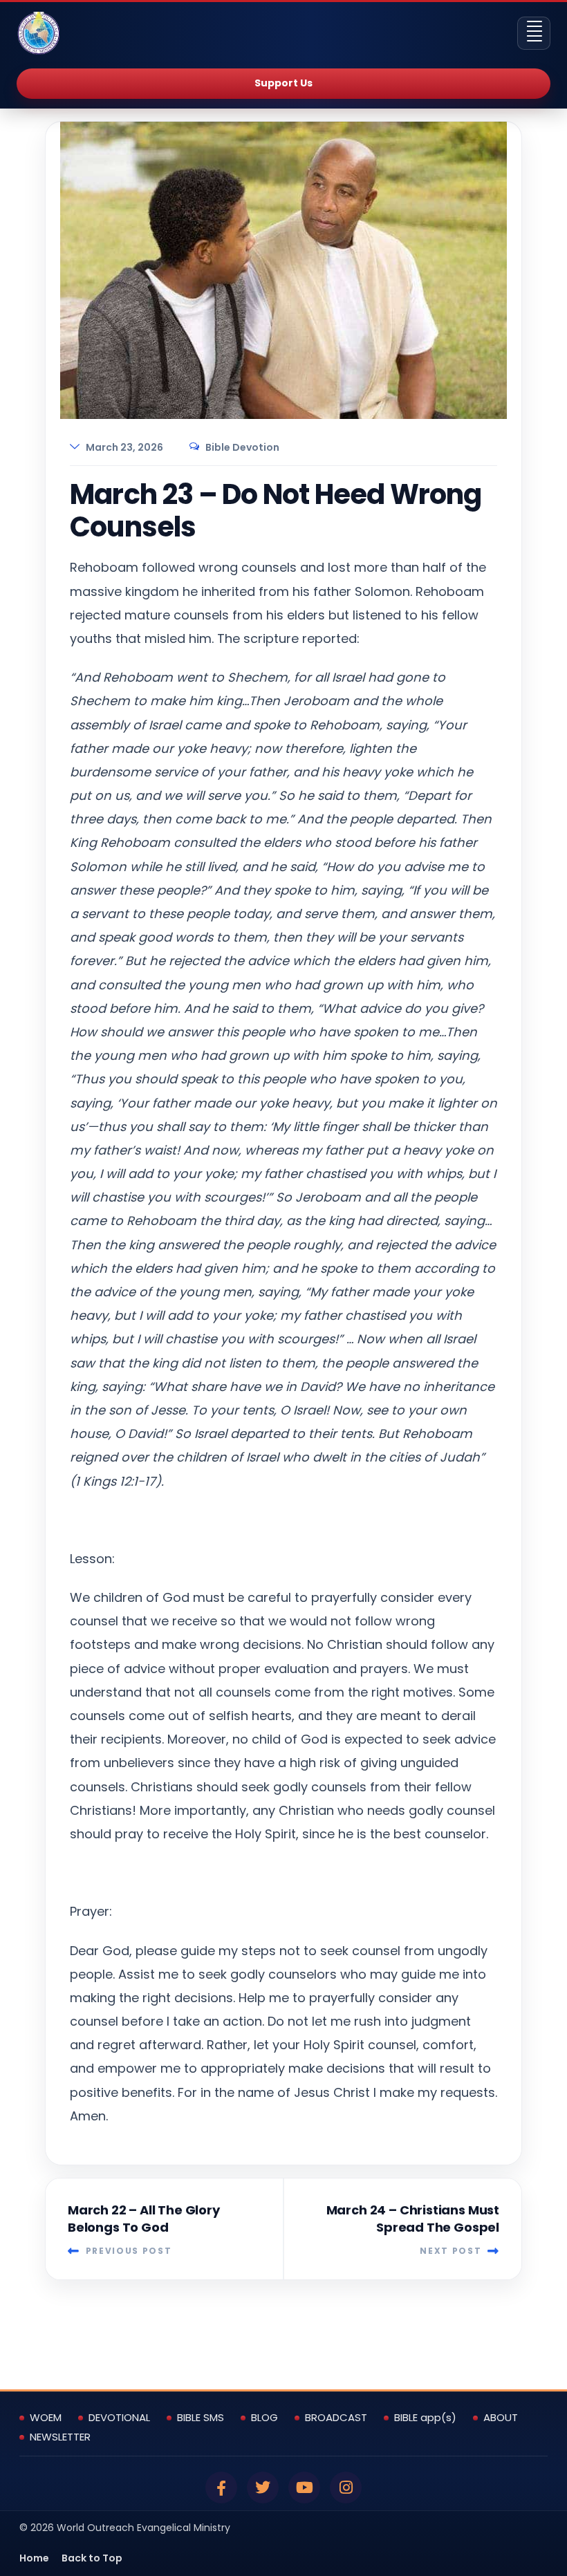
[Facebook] (221, 2488)
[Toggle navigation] (534, 33)
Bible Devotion (242, 447)
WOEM (46, 2418)
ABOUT (501, 2418)
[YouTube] (304, 2488)
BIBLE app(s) (425, 2418)
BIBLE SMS (201, 2418)
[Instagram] (346, 2488)
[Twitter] (263, 2488)
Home (34, 2558)
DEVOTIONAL (119, 2418)
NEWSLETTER (60, 2437)
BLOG (264, 2418)
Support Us (283, 83)
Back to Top (92, 2558)
